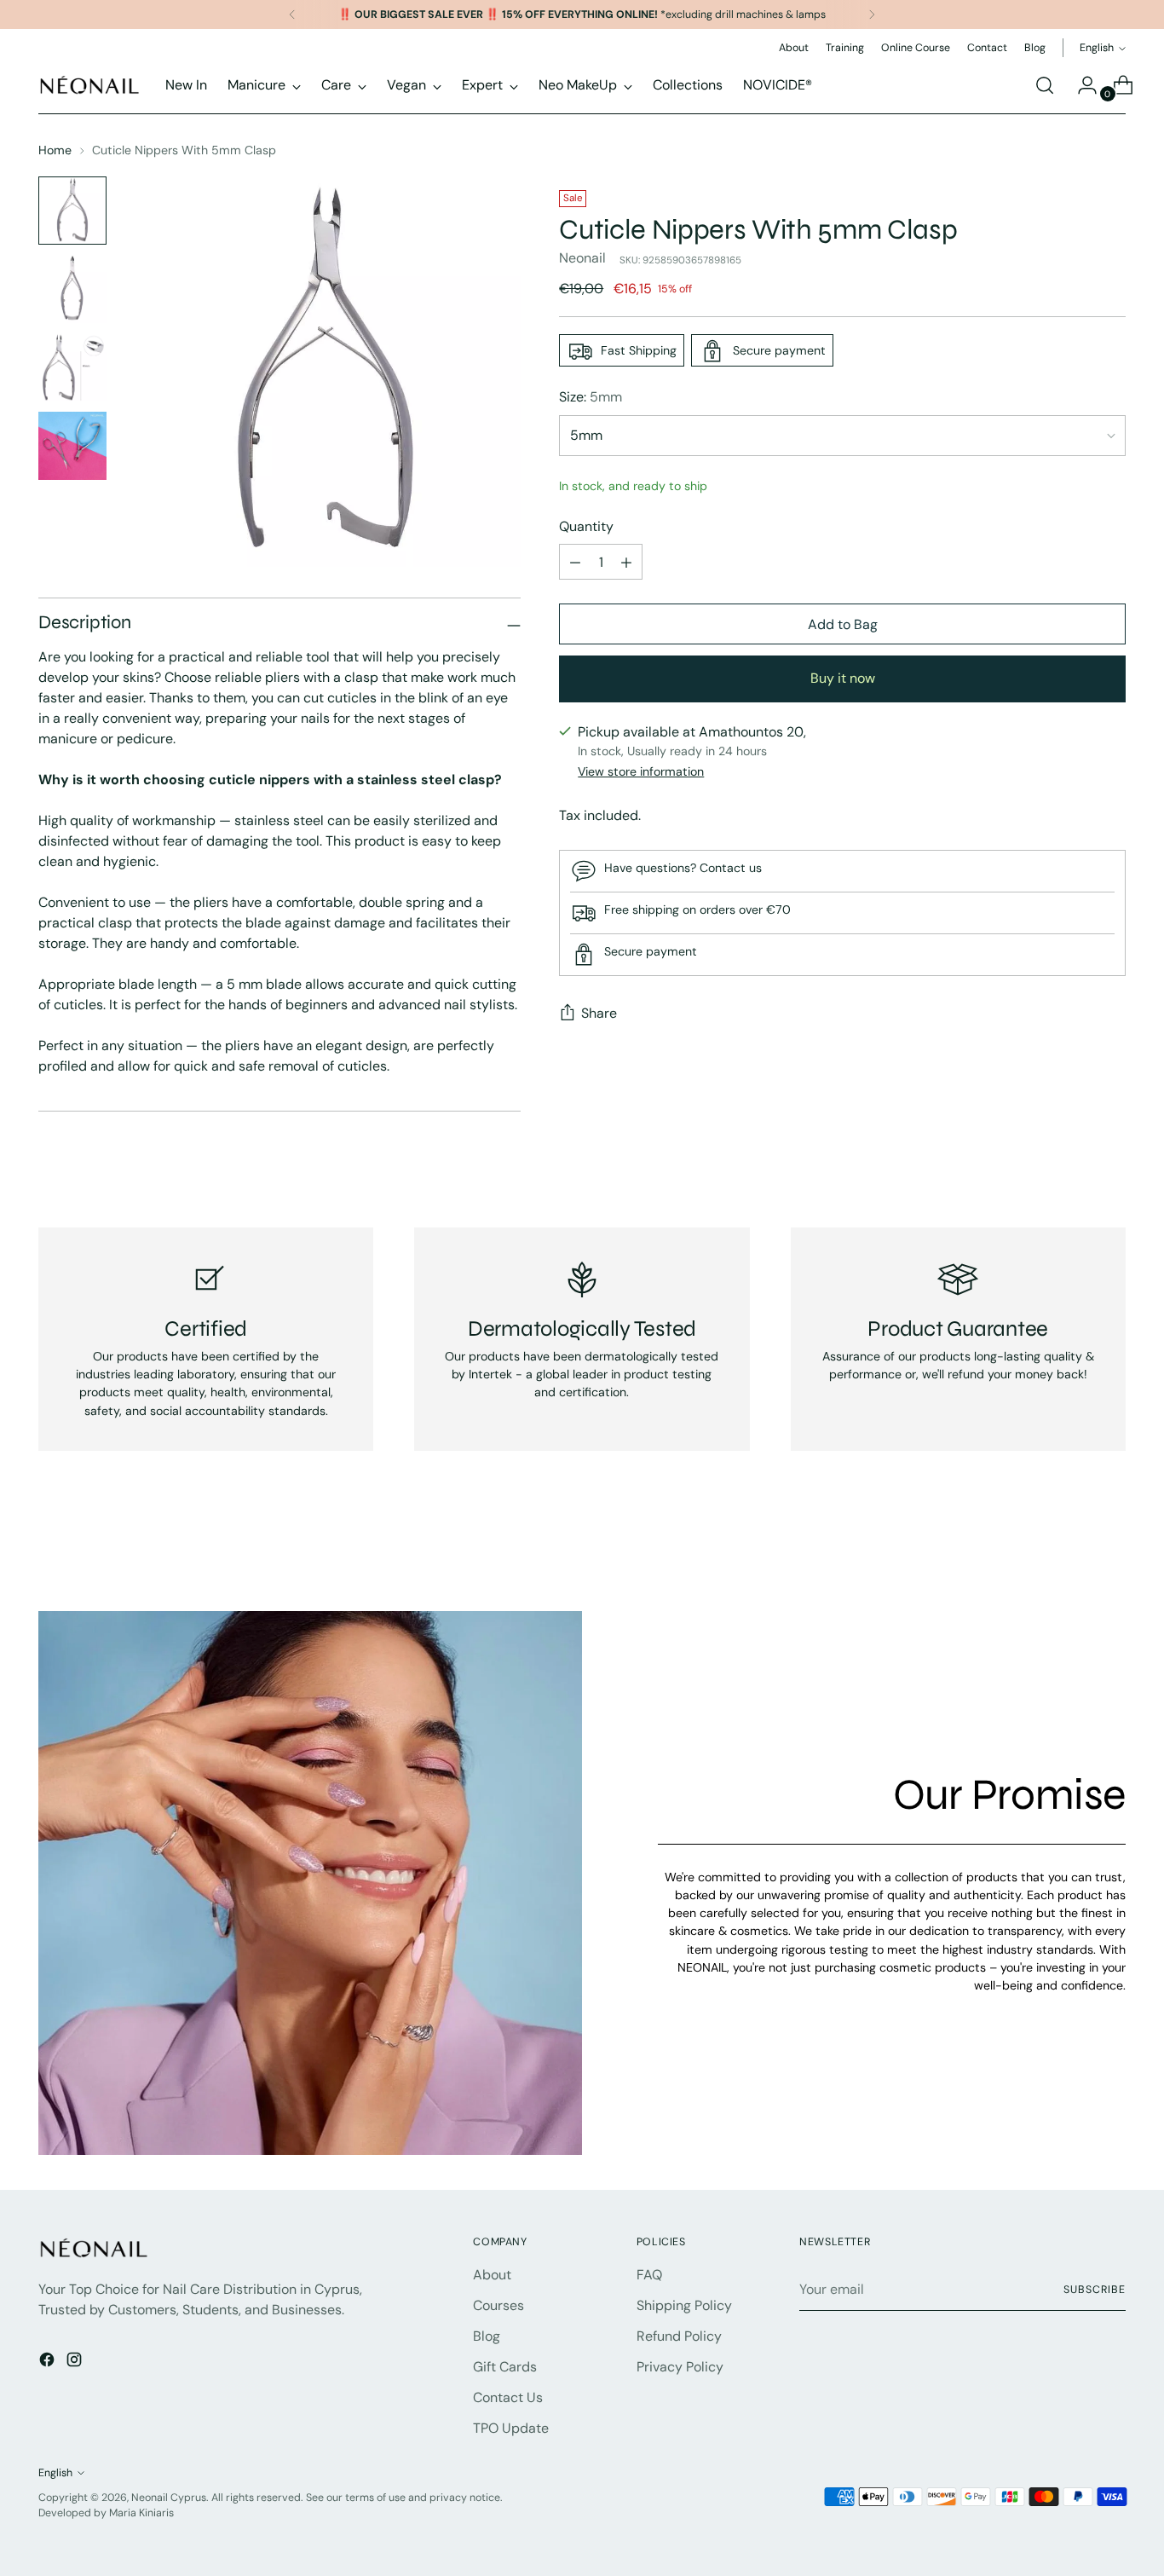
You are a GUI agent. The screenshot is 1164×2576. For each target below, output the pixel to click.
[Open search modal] (1045, 85)
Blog (487, 2336)
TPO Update (511, 2428)
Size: (591, 398)
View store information (641, 771)
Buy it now (843, 679)
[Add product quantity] (626, 563)
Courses (498, 2305)
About (492, 2275)
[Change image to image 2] (72, 289)
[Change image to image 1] (72, 211)
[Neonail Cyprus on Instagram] (76, 2362)
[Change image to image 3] (72, 367)
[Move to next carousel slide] (1111, 1552)
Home (55, 150)
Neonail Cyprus (169, 2498)
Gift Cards (505, 2367)
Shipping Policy (684, 2305)
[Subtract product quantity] (575, 563)
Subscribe (1094, 2290)
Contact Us (508, 2397)
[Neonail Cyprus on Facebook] (49, 2362)
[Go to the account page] (1080, 85)
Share (599, 1014)
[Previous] (292, 14)
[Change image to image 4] (72, 446)
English (1097, 48)
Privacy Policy (680, 2367)
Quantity (586, 527)
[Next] (872, 14)
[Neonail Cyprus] (89, 85)
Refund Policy (679, 2336)
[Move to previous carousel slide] (1072, 1553)
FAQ (649, 2275)
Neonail (582, 259)
